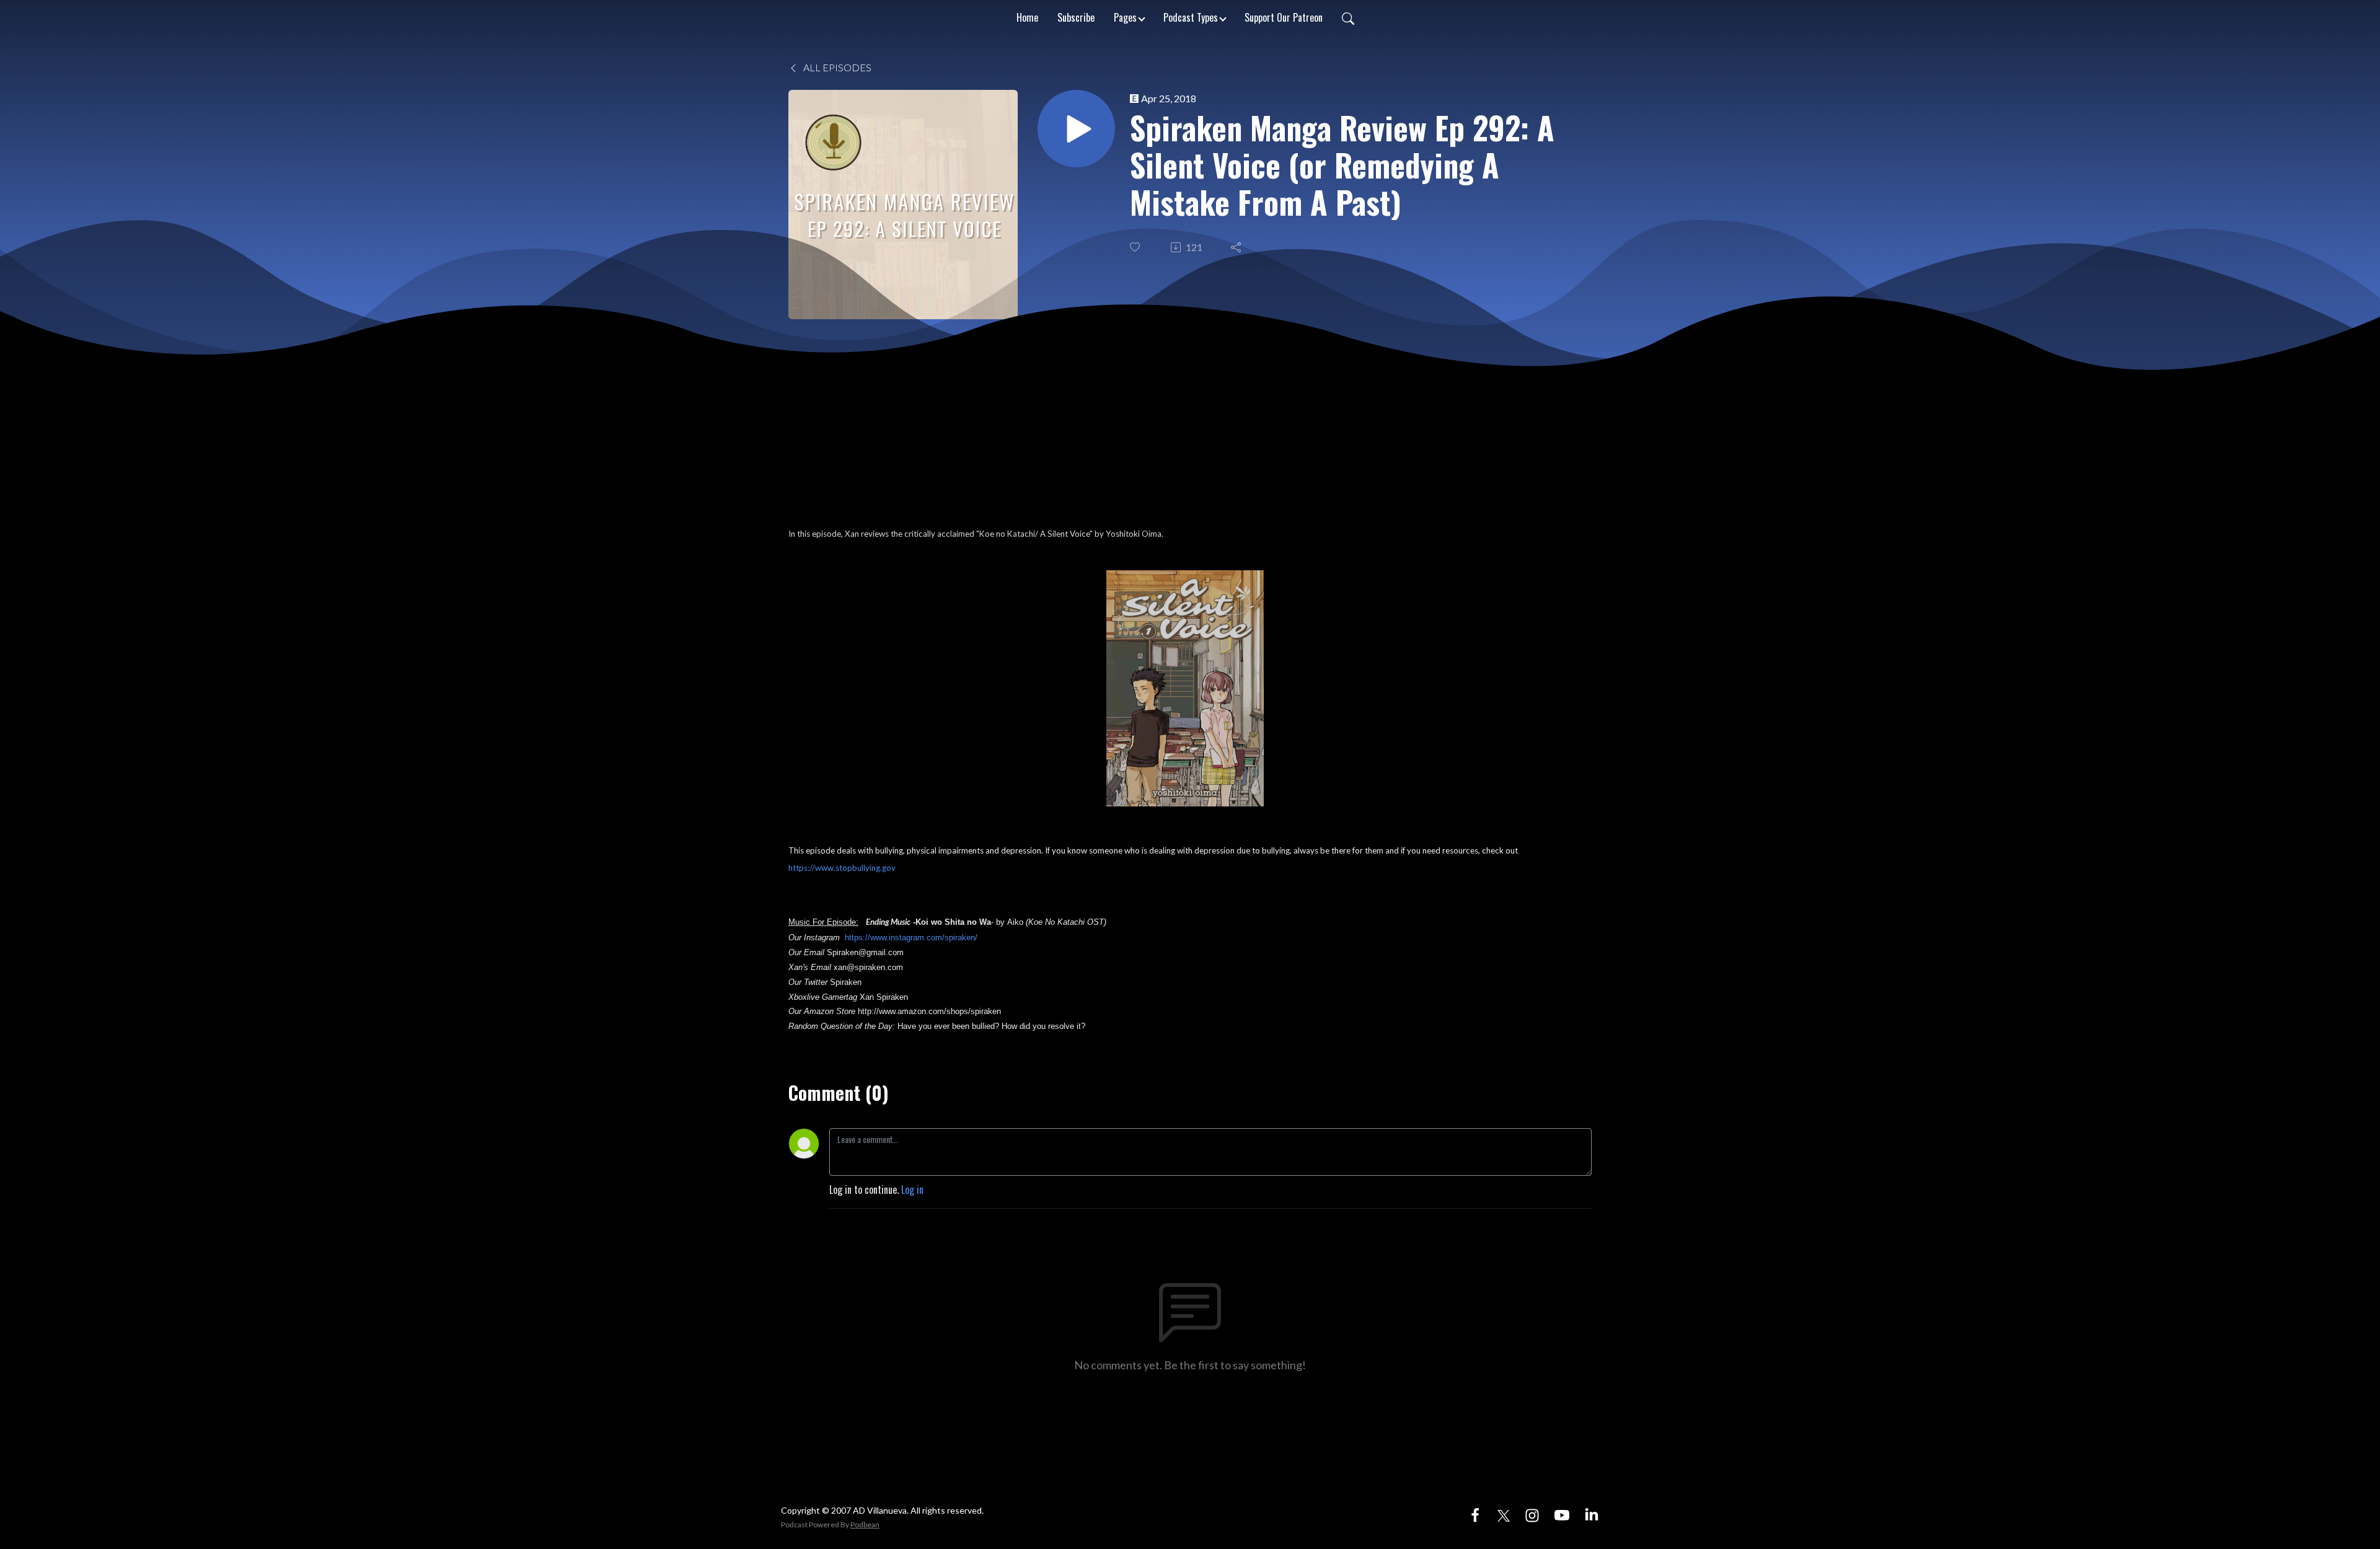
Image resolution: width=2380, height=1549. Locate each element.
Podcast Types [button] (1191, 17)
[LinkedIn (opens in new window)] (1592, 1514)
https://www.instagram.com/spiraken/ (911, 938)
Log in (912, 1189)
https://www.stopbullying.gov (842, 868)
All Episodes (836, 67)
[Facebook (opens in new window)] (1475, 1514)
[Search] (1348, 17)
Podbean (865, 1525)
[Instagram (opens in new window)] (1532, 1514)
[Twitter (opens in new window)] (1504, 1514)
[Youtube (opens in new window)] (1562, 1514)
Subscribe (1076, 17)
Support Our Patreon (1284, 17)
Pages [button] (1125, 17)
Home (1027, 17)
